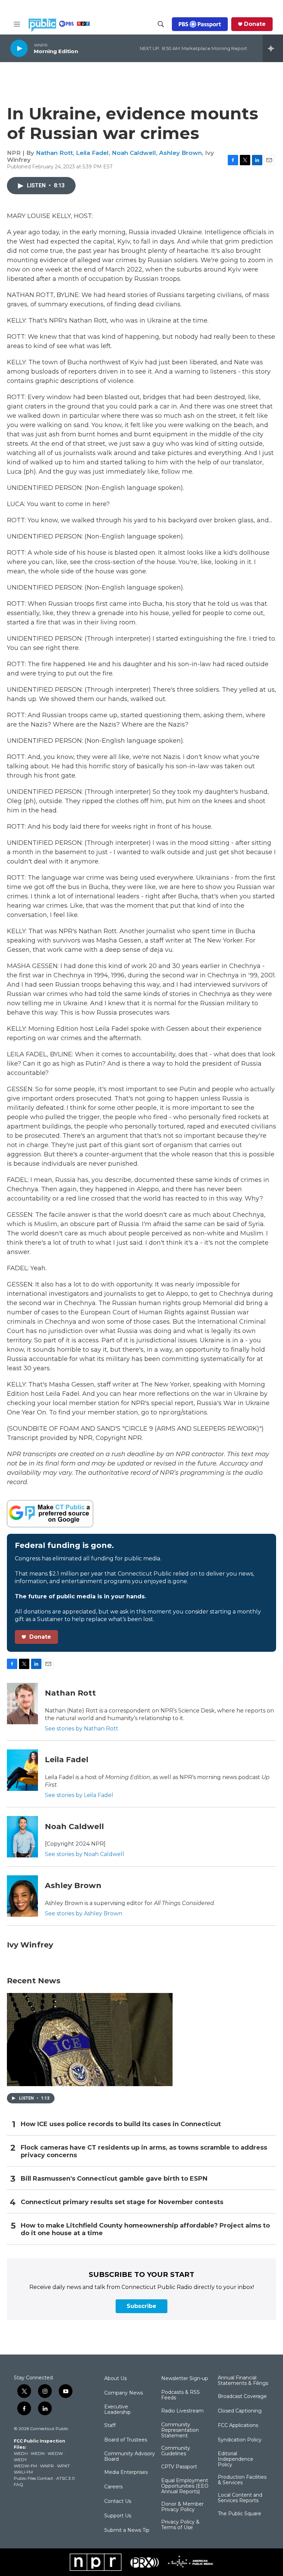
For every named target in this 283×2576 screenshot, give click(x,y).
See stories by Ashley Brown (84, 1913)
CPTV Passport (179, 2467)
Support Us (118, 2516)
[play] (19, 48)
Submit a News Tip (127, 2530)
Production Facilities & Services (242, 2480)
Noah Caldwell (134, 153)
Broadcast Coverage (242, 2397)
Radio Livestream (182, 2411)
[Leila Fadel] (22, 1770)
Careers (113, 2487)
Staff (110, 2426)
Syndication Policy (240, 2440)
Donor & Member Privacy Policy (182, 2507)
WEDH (21, 2453)
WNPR (47, 2466)
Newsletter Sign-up (185, 2379)
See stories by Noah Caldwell (85, 1854)
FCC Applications (238, 2426)
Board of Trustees (126, 2440)
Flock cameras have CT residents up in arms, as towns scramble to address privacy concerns (144, 2151)
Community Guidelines (176, 2451)
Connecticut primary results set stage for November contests (122, 2202)
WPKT (63, 2466)
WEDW (55, 2453)
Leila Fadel (92, 153)
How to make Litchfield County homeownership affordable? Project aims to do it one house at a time (145, 2229)
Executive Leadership (118, 2410)
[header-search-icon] (161, 24)
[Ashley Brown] (22, 1896)
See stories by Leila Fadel (79, 1795)
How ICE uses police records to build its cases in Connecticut (121, 2124)
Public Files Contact (33, 2478)
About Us (115, 2379)
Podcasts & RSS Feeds (180, 2395)
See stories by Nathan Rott (82, 1729)
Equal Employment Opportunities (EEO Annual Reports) (185, 2486)
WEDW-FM (25, 2466)
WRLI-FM (23, 2472)
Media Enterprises (126, 2473)
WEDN (38, 2453)
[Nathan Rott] (22, 1704)
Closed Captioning (240, 2411)
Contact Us (118, 2501)
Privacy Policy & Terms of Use (180, 2525)
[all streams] (273, 48)
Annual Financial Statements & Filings (243, 2381)
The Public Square (240, 2514)
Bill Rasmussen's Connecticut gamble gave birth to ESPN (114, 2179)
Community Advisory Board (130, 2457)
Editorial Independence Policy (236, 2459)
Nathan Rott (54, 153)
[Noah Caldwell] (22, 1837)
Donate (255, 24)
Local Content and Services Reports (240, 2498)
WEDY (20, 2460)
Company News (124, 2393)
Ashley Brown (180, 153)
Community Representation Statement (180, 2430)
